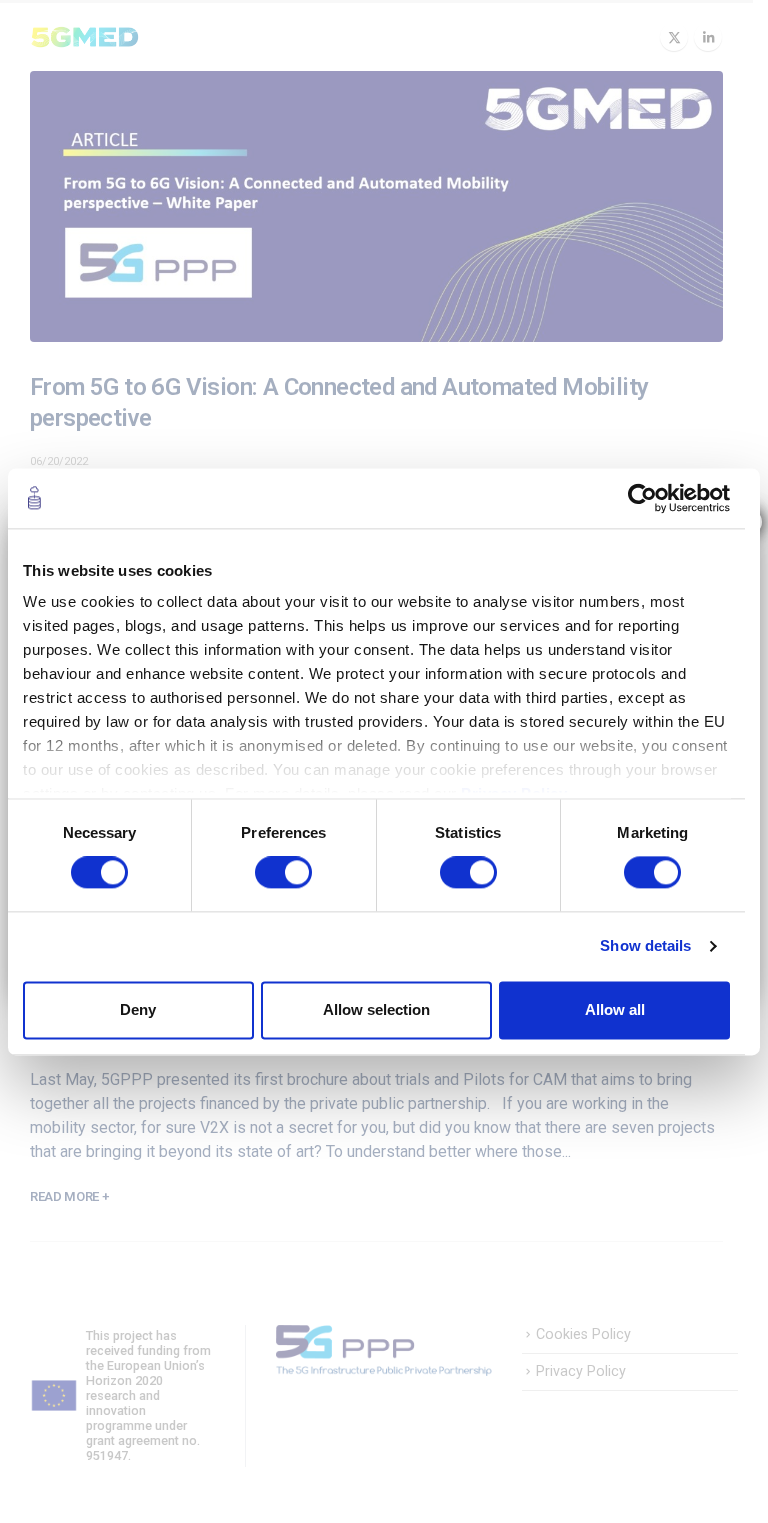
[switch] (283, 873)
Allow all (615, 1009)
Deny (138, 1009)
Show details (645, 946)
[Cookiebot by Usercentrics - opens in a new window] (642, 498)
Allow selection (376, 1009)
